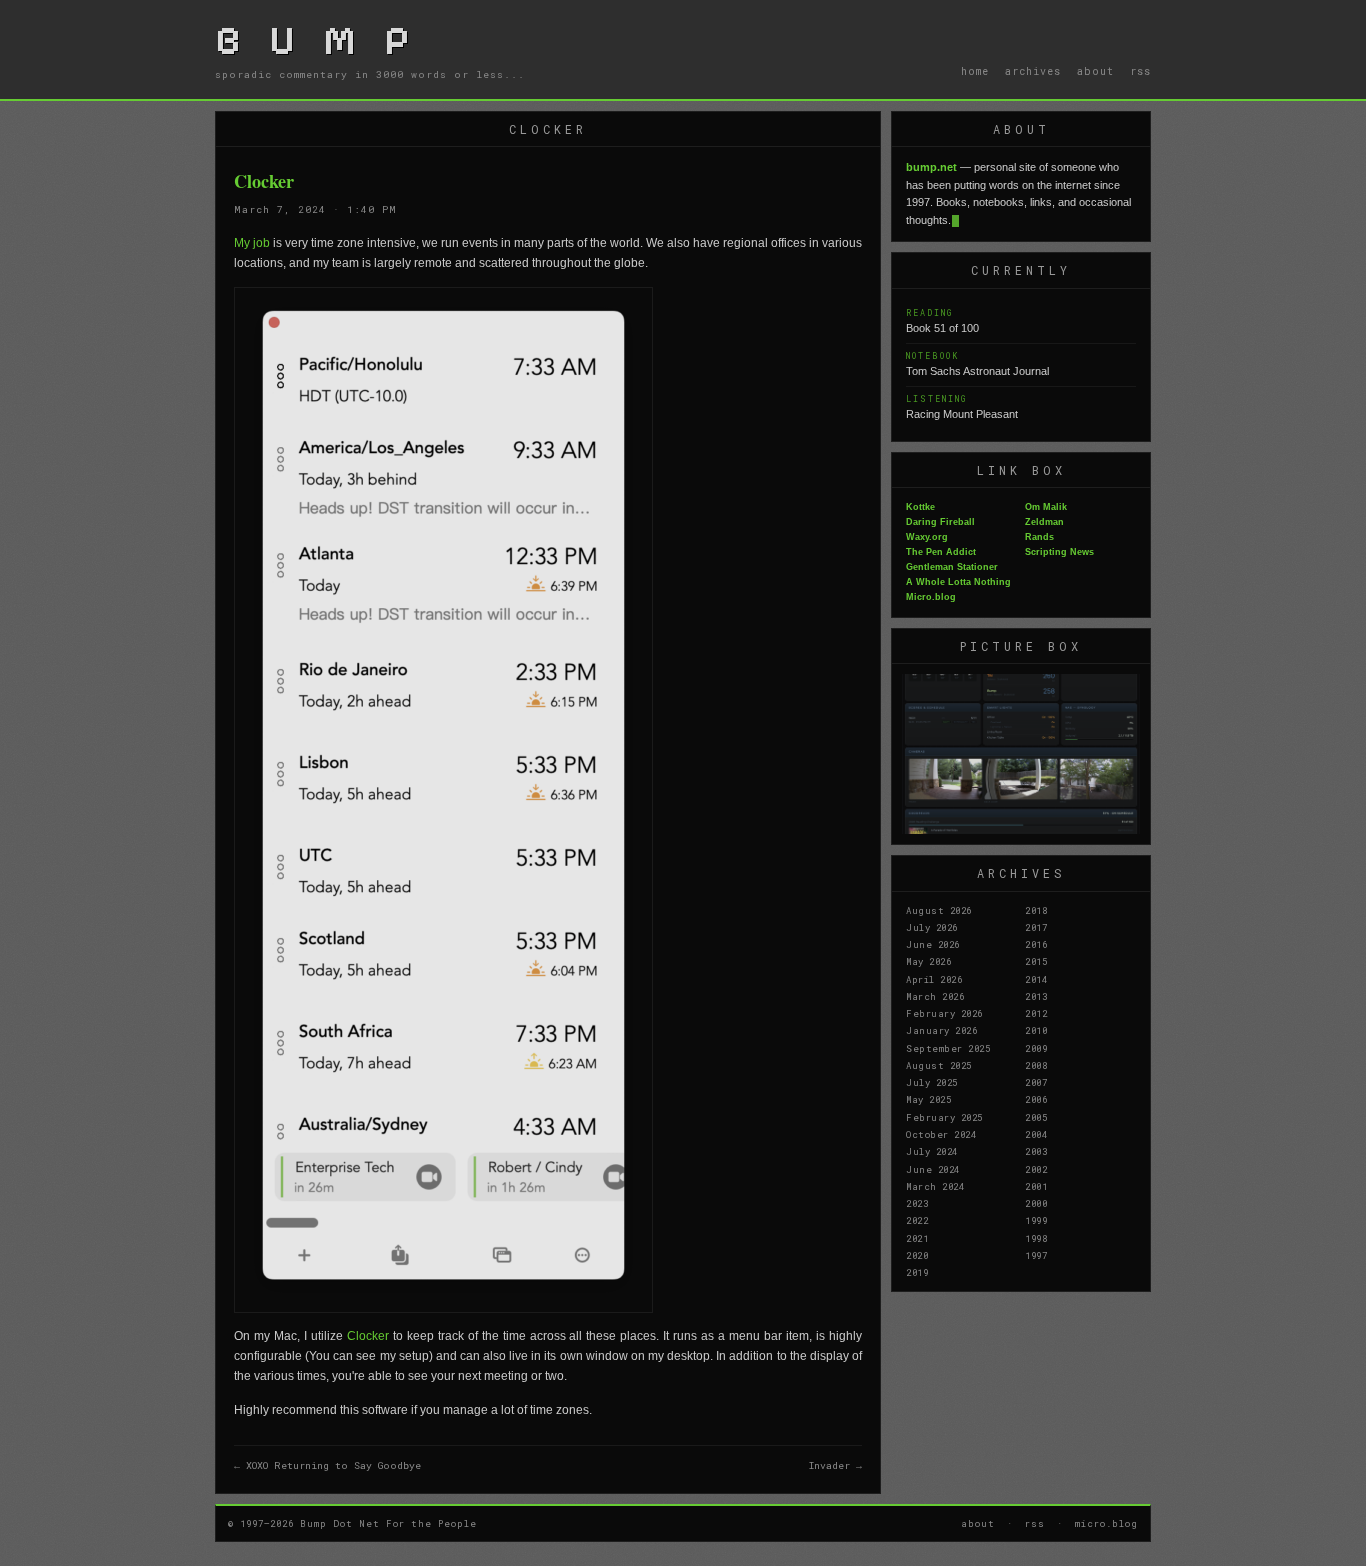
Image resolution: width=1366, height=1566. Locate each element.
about (1095, 71)
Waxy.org (927, 537)
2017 (1036, 927)
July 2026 (932, 927)
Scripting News (1059, 552)
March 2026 (935, 996)
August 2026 (939, 910)
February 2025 (944, 1117)
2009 (1036, 1048)
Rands (1039, 537)
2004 (1036, 1134)
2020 (917, 1255)
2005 (1036, 1117)
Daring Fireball (940, 522)
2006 (1036, 1099)
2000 (1036, 1203)
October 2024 (941, 1134)
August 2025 (939, 1065)
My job (252, 243)
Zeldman (1044, 522)
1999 (1036, 1220)
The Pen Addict (941, 552)
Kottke (920, 507)
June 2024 (933, 1169)
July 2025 (932, 1082)
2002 (1036, 1169)
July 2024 (932, 1151)
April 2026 (934, 979)
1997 (1036, 1255)
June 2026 (933, 944)
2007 (1036, 1082)
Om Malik (1046, 507)
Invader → (835, 1465)
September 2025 (948, 1048)
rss (1140, 71)
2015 (1036, 961)
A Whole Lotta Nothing (958, 582)
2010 (1036, 1030)
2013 (1036, 996)
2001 (1036, 1186)
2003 (1036, 1151)
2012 (1036, 1013)
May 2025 (928, 1099)
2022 (917, 1220)
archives (1033, 71)
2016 (1036, 944)
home (975, 71)
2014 (1036, 979)
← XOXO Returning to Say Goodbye (327, 1465)
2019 (917, 1272)
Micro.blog (931, 597)
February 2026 (944, 1013)
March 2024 (935, 1186)
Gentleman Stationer (952, 567)
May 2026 (928, 961)
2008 (1036, 1065)
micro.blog (1106, 1523)
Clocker (368, 1336)
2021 (917, 1238)
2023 (917, 1203)
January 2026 (941, 1030)
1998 (1036, 1238)
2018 (1036, 910)
